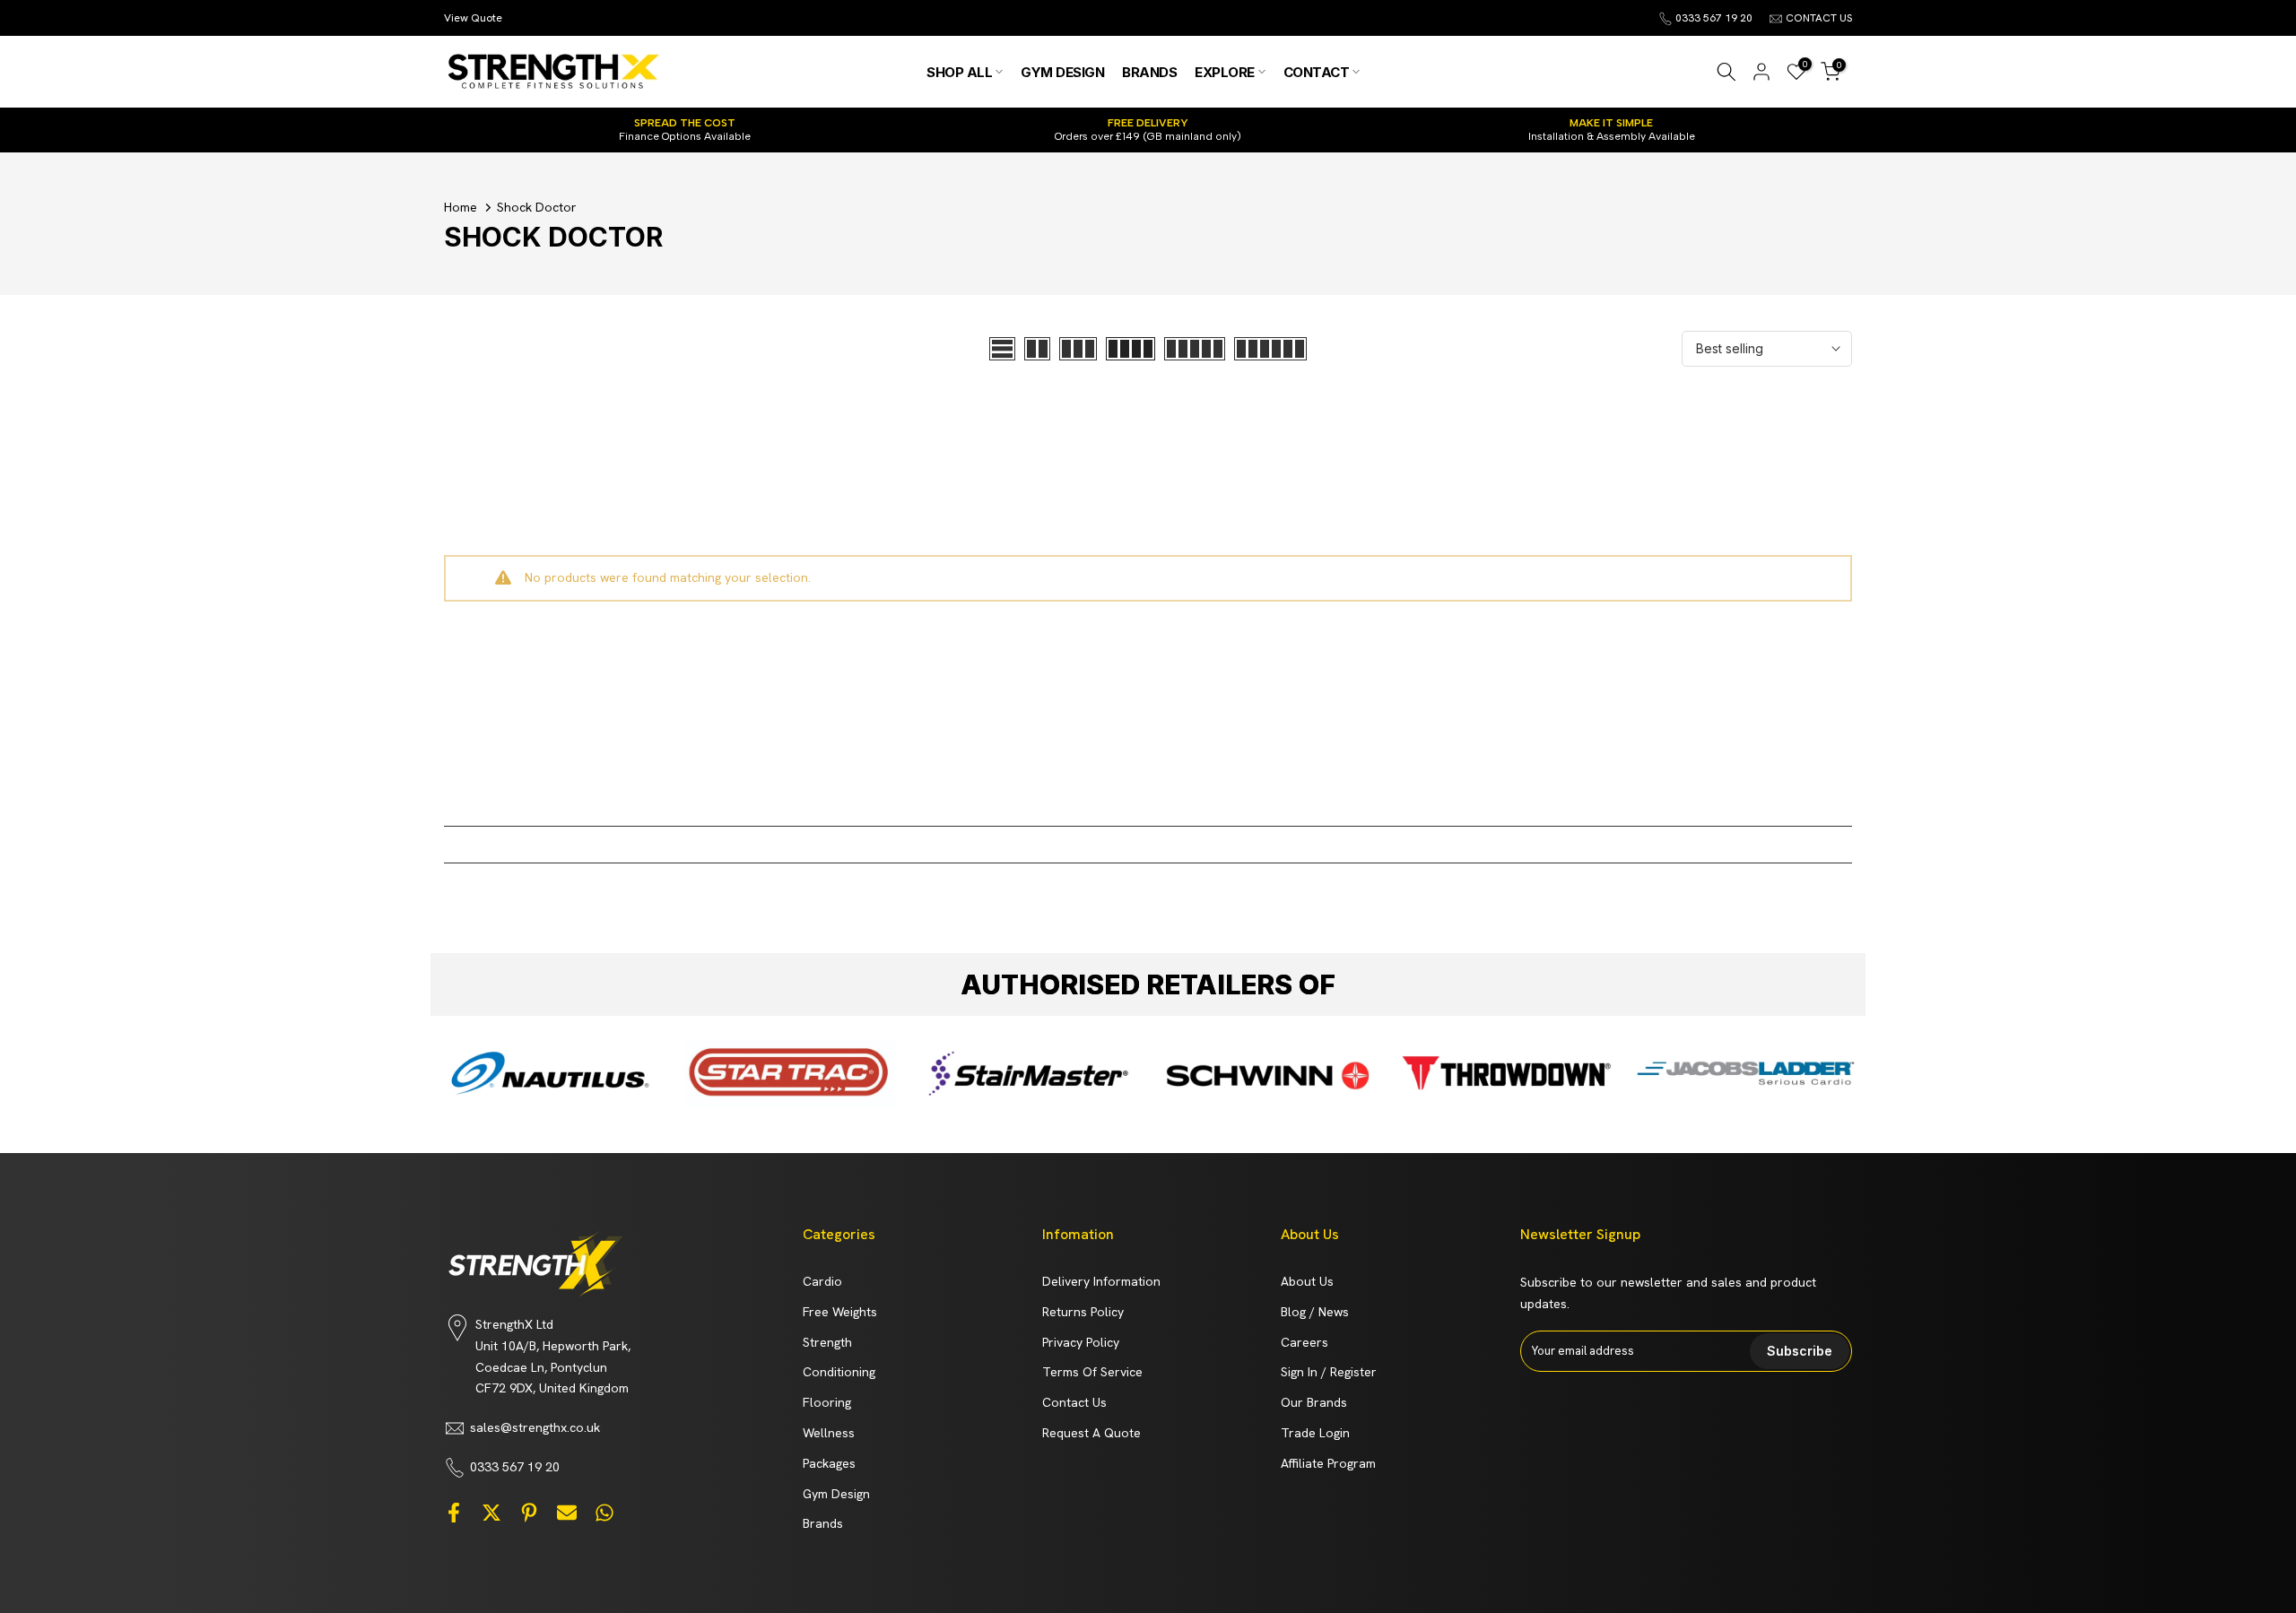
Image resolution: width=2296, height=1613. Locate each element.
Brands (823, 1523)
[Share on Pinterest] (529, 1512)
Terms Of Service (1092, 1372)
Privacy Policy (1081, 1342)
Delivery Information (1101, 1281)
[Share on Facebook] (454, 1512)
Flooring (827, 1402)
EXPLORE (1225, 72)
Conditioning (839, 1372)
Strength (827, 1342)
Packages (829, 1463)
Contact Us (1074, 1402)
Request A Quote (1091, 1433)
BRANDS (1149, 72)
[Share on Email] (567, 1512)
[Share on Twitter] (491, 1512)
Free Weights (840, 1312)
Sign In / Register (1329, 1372)
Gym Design (836, 1494)
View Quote (473, 18)
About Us (1307, 1281)
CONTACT (1317, 72)
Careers (1305, 1342)
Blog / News (1315, 1312)
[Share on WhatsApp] (604, 1512)
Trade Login (1315, 1433)
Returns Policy (1083, 1312)
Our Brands (1314, 1402)
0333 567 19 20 (1714, 18)
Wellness (829, 1433)
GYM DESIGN (1062, 72)
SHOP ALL (959, 72)
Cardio (822, 1281)
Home (461, 207)
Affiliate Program (1328, 1463)
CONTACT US (1819, 18)
